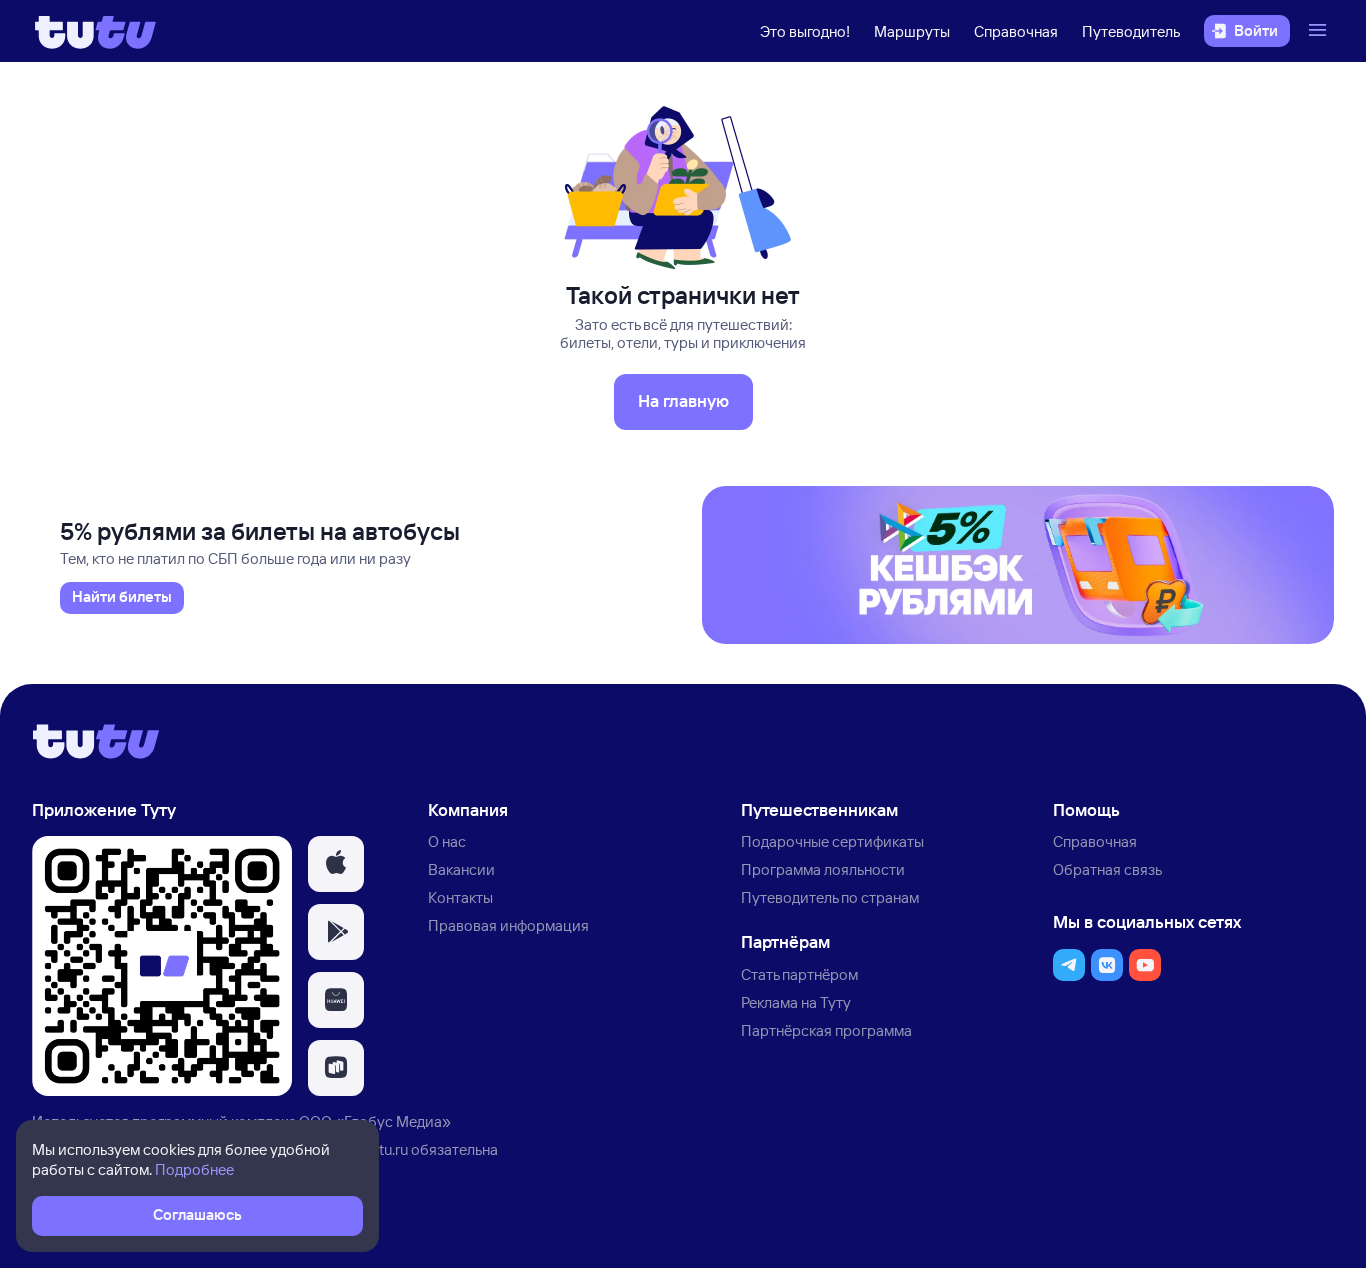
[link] (122, 598)
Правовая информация (508, 925)
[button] (336, 864)
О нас (447, 841)
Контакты (460, 897)
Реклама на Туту (796, 1002)
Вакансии (461, 869)
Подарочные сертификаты (832, 841)
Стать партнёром (799, 974)
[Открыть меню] (1320, 31)
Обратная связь (1107, 869)
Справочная (1016, 31)
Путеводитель (1131, 31)
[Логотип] (95, 31)
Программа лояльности (823, 869)
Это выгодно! (805, 31)
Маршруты (912, 31)
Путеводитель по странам (830, 897)
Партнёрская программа (826, 1030)
